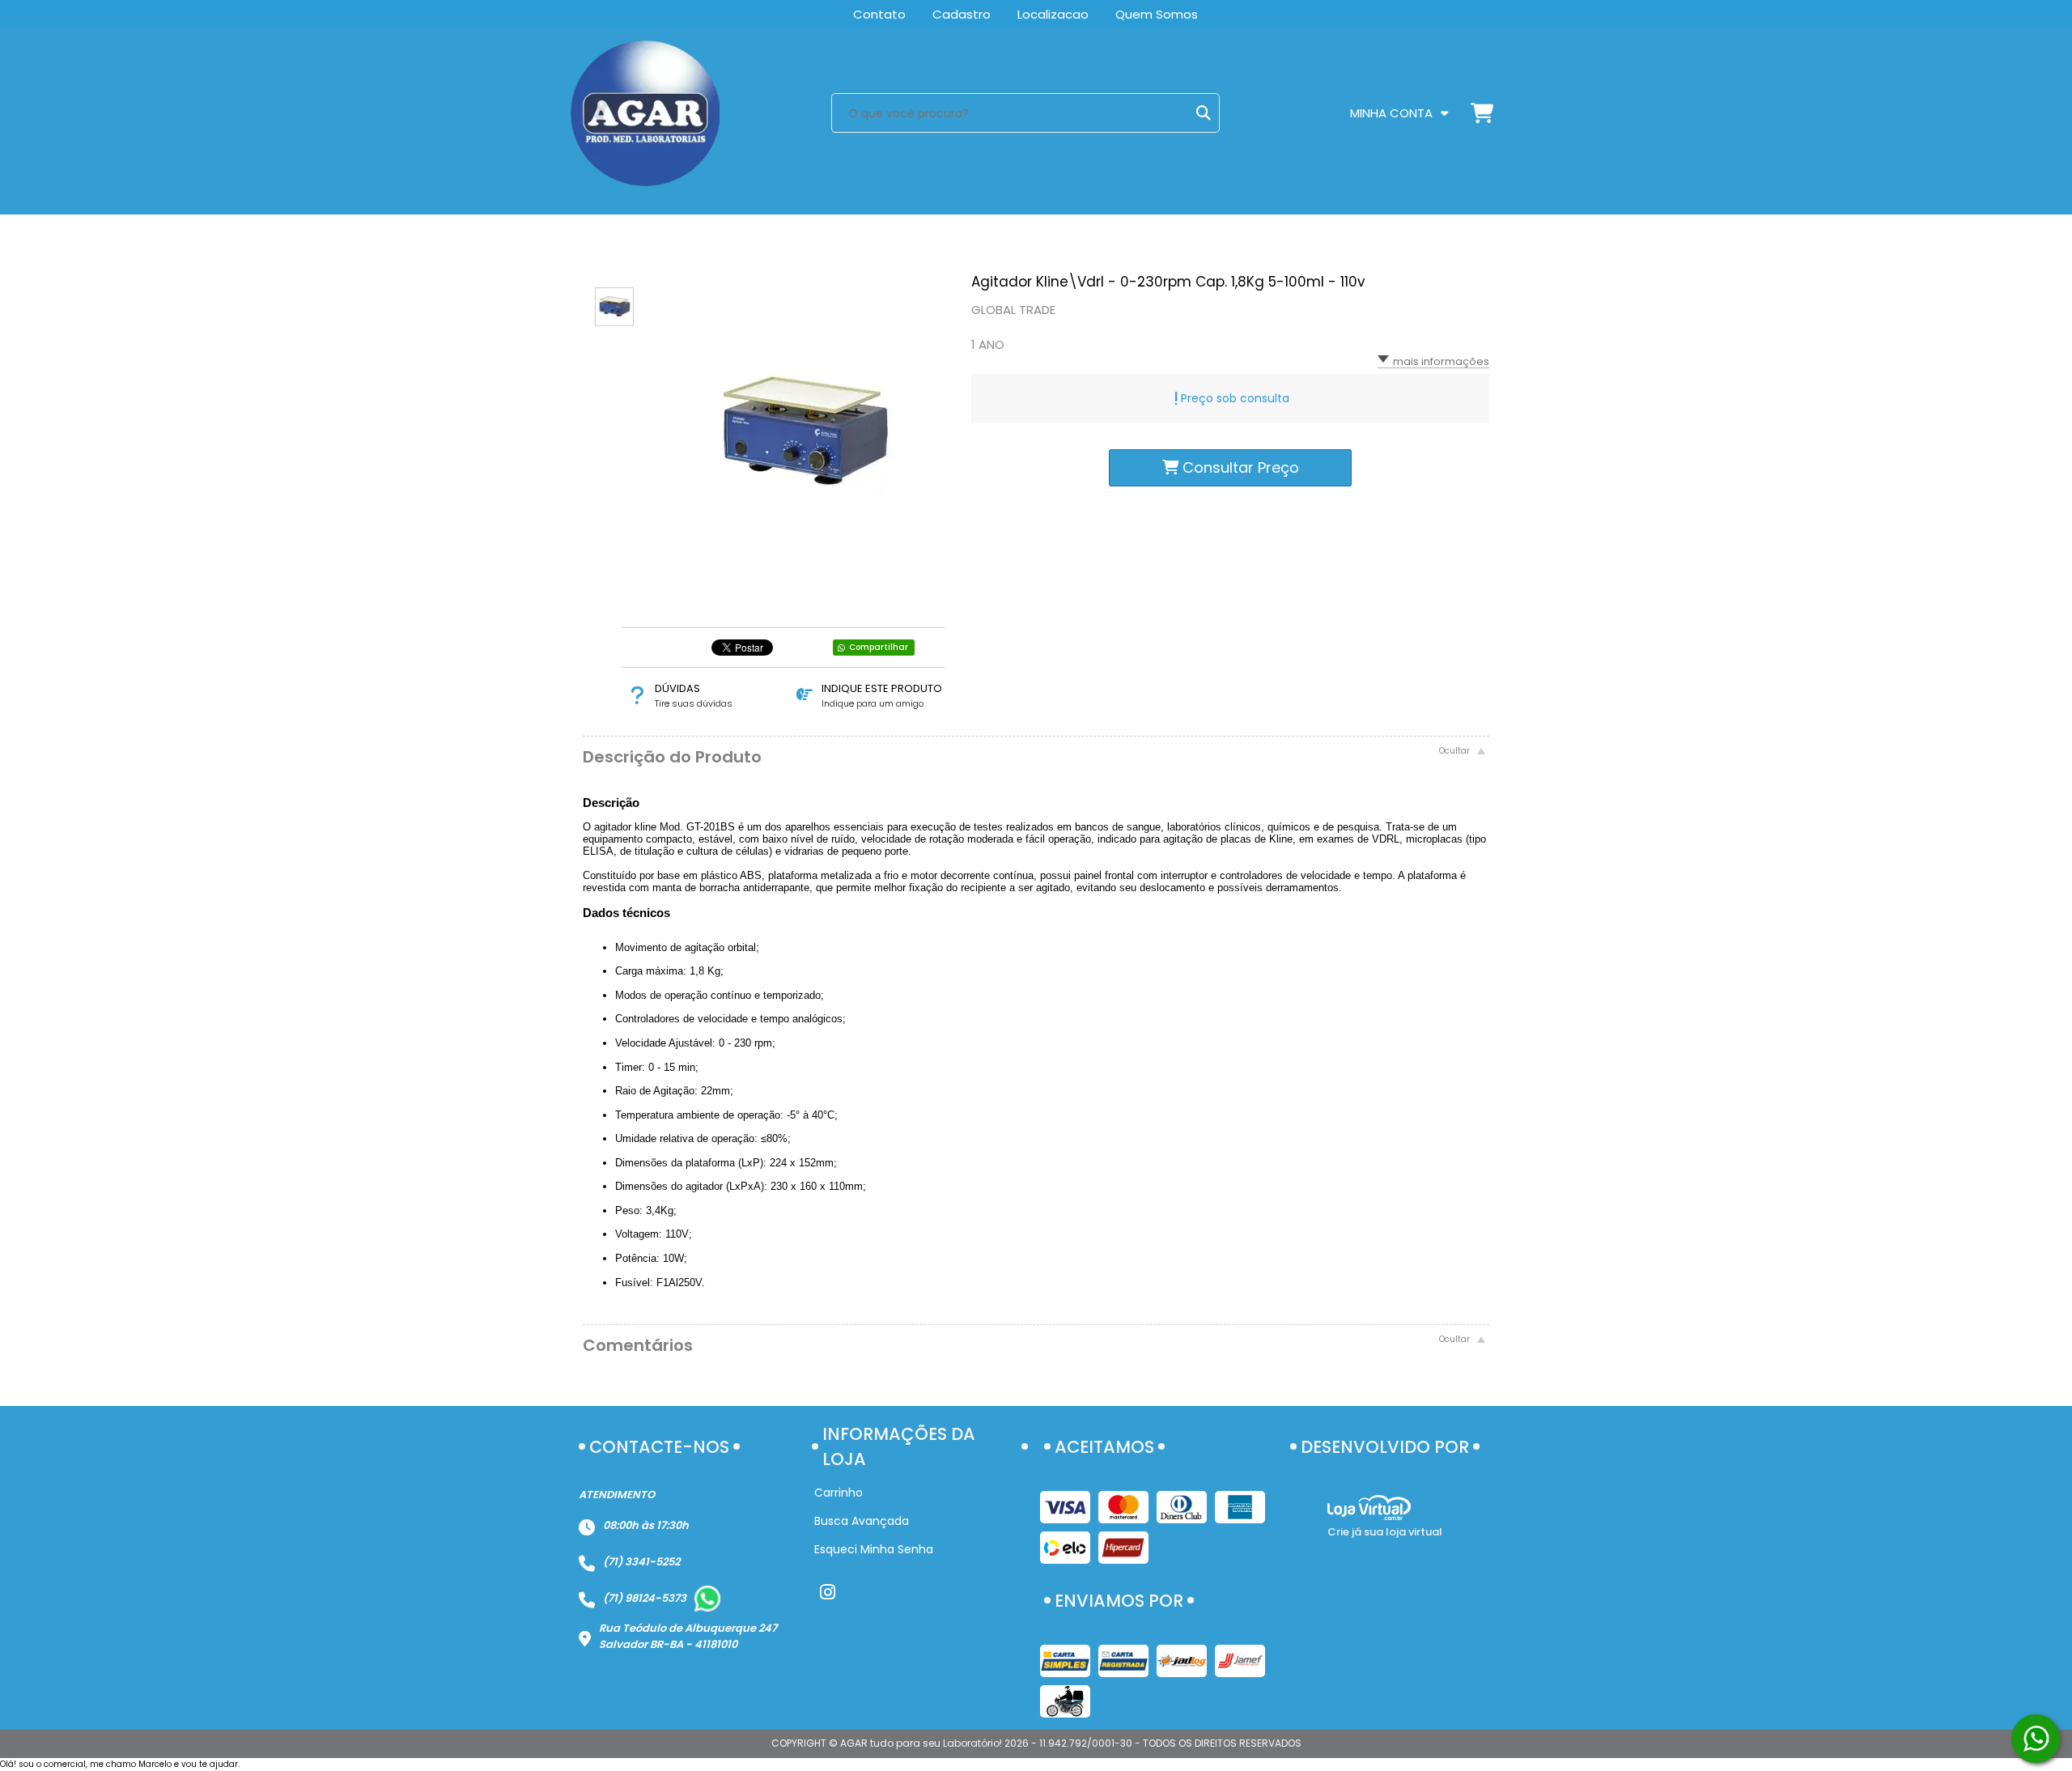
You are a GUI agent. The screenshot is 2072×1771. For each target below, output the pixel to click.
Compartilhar (879, 647)
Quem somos (1157, 14)
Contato (879, 14)
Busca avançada (862, 1521)
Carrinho (839, 1493)
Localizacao (1053, 14)
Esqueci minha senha (874, 1549)
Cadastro (962, 14)
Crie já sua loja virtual (1385, 1532)
